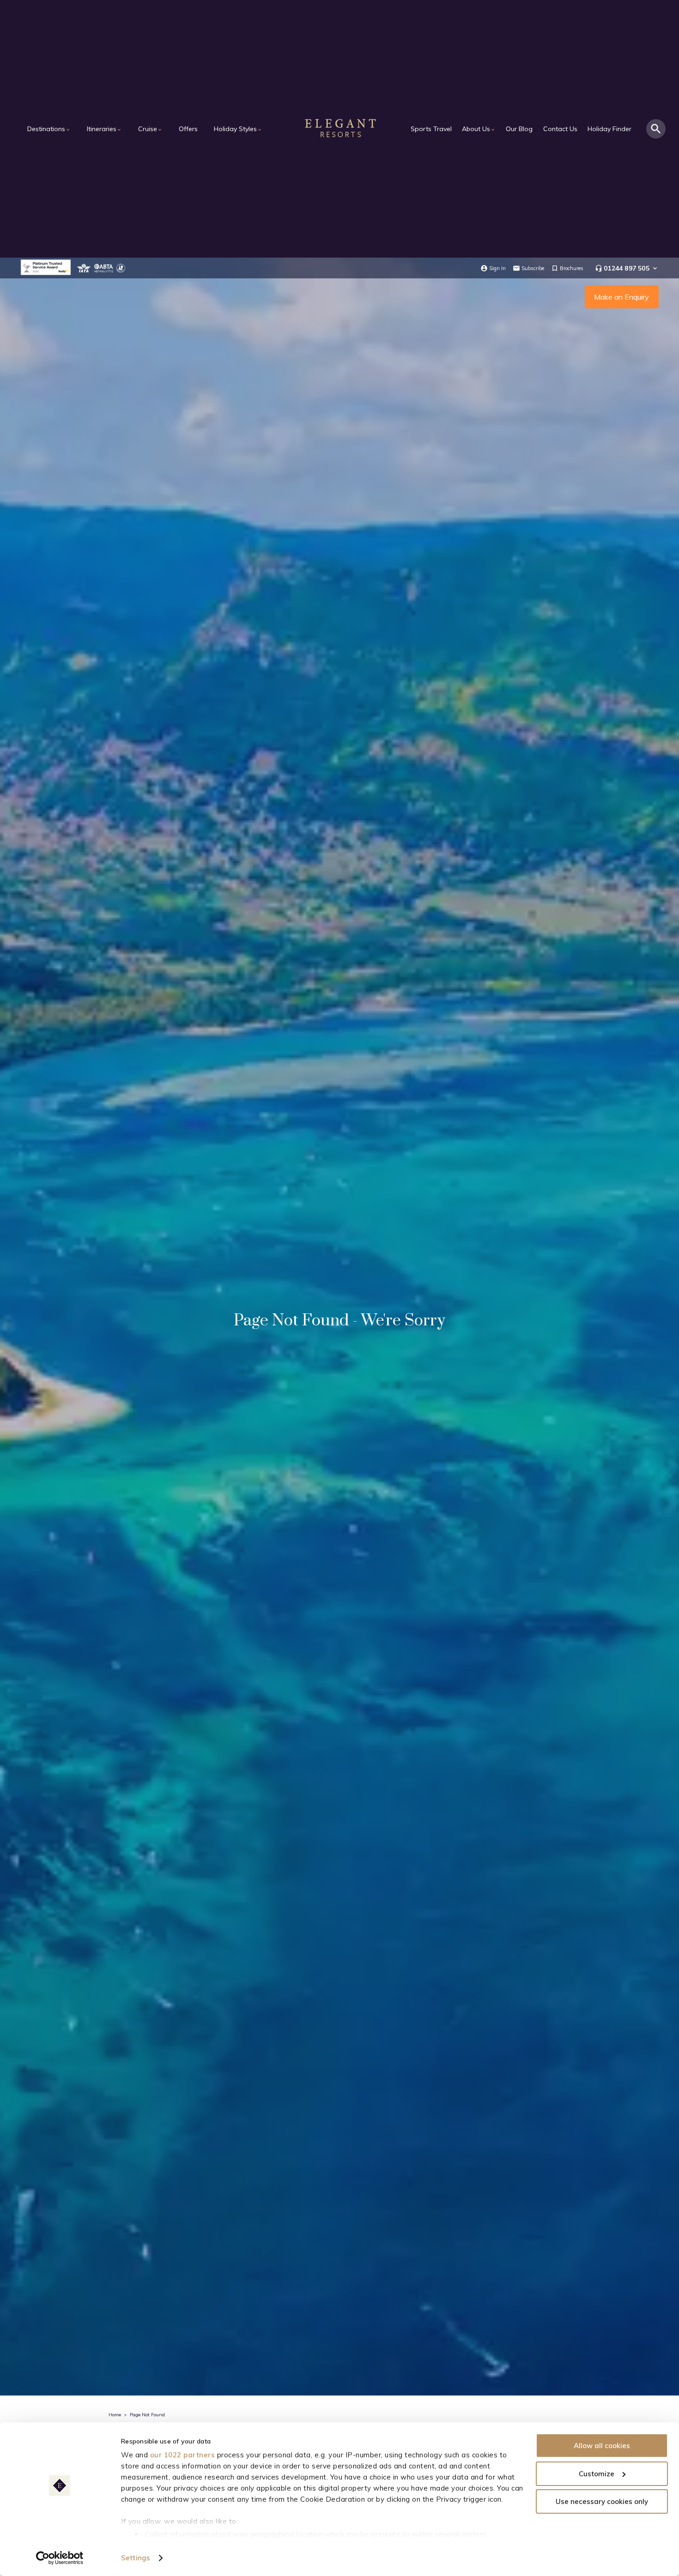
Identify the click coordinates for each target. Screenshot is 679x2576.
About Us (479, 129)
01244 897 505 (627, 268)
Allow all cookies (602, 2446)
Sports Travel (431, 129)
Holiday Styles (238, 129)
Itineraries (104, 129)
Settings (136, 2558)
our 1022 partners (183, 2455)
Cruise (150, 129)
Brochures (572, 268)
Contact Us (560, 129)
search (656, 129)
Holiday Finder (609, 129)
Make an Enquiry (621, 297)
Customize (597, 2474)
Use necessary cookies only (602, 2501)
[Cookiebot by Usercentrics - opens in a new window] (60, 2558)
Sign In (497, 268)
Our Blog (519, 129)
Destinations (49, 129)
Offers (188, 129)
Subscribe (533, 268)
